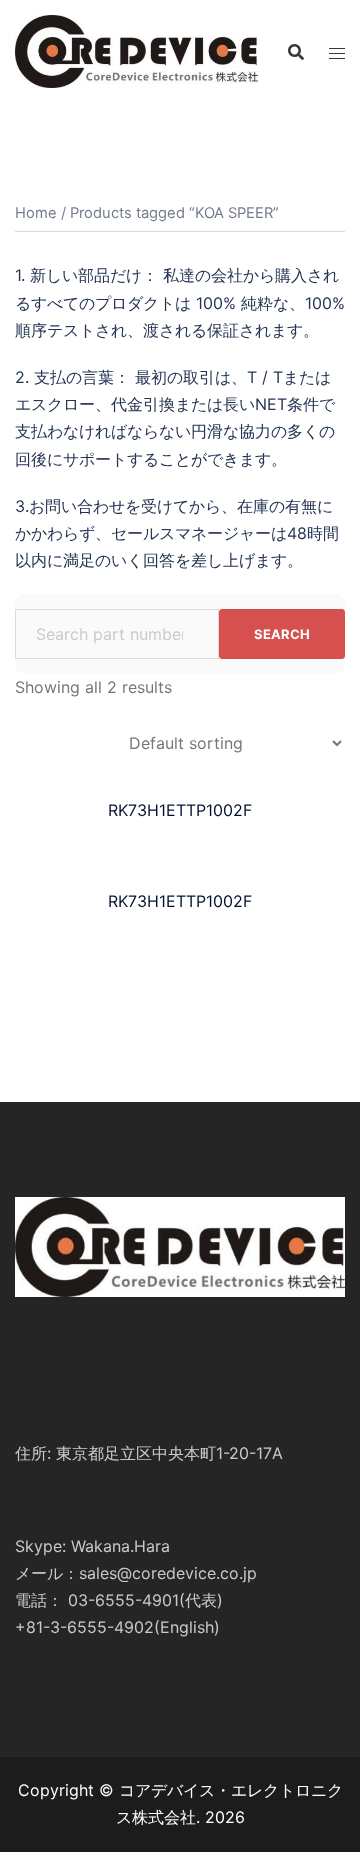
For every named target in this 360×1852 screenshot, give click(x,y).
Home (36, 213)
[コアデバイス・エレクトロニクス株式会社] (136, 50)
